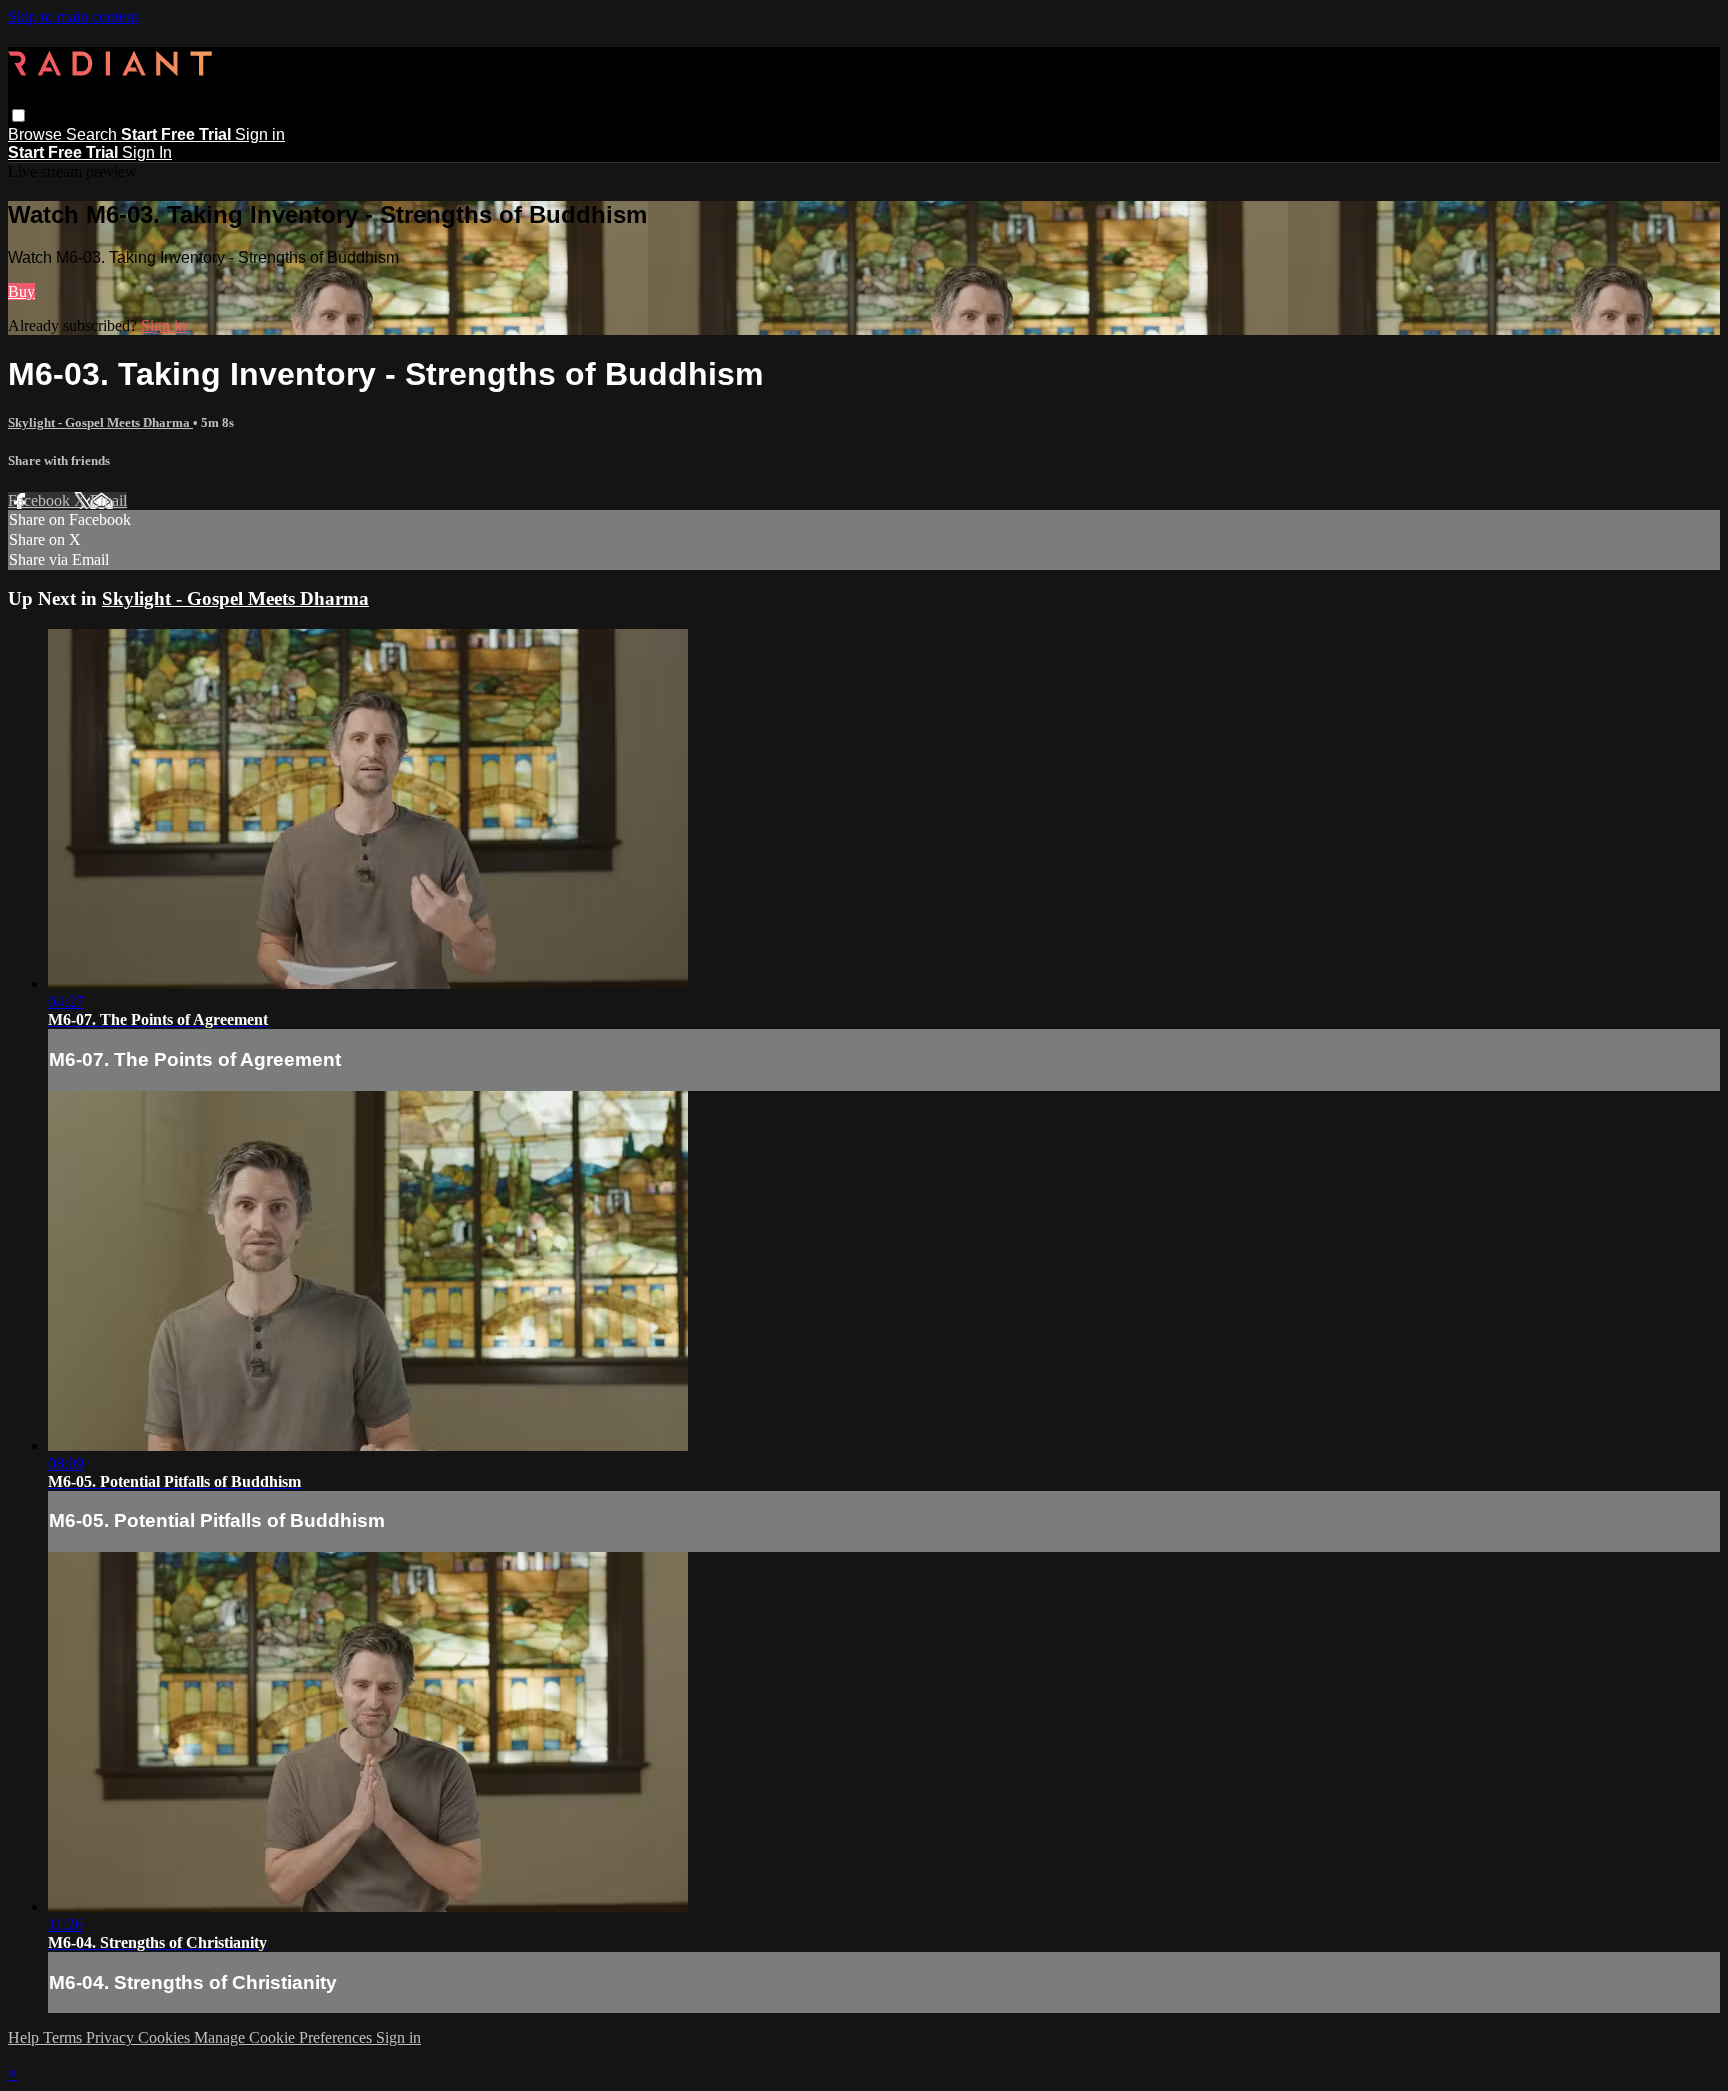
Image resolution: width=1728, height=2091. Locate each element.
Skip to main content (73, 16)
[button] (18, 115)
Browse (37, 134)
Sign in (260, 134)
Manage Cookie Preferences (285, 2037)
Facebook (41, 500)
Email (108, 500)
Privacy (112, 2037)
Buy (21, 291)
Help (25, 2037)
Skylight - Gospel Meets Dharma (100, 422)
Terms (64, 2037)
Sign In (147, 152)
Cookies (166, 2037)
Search (93, 134)
